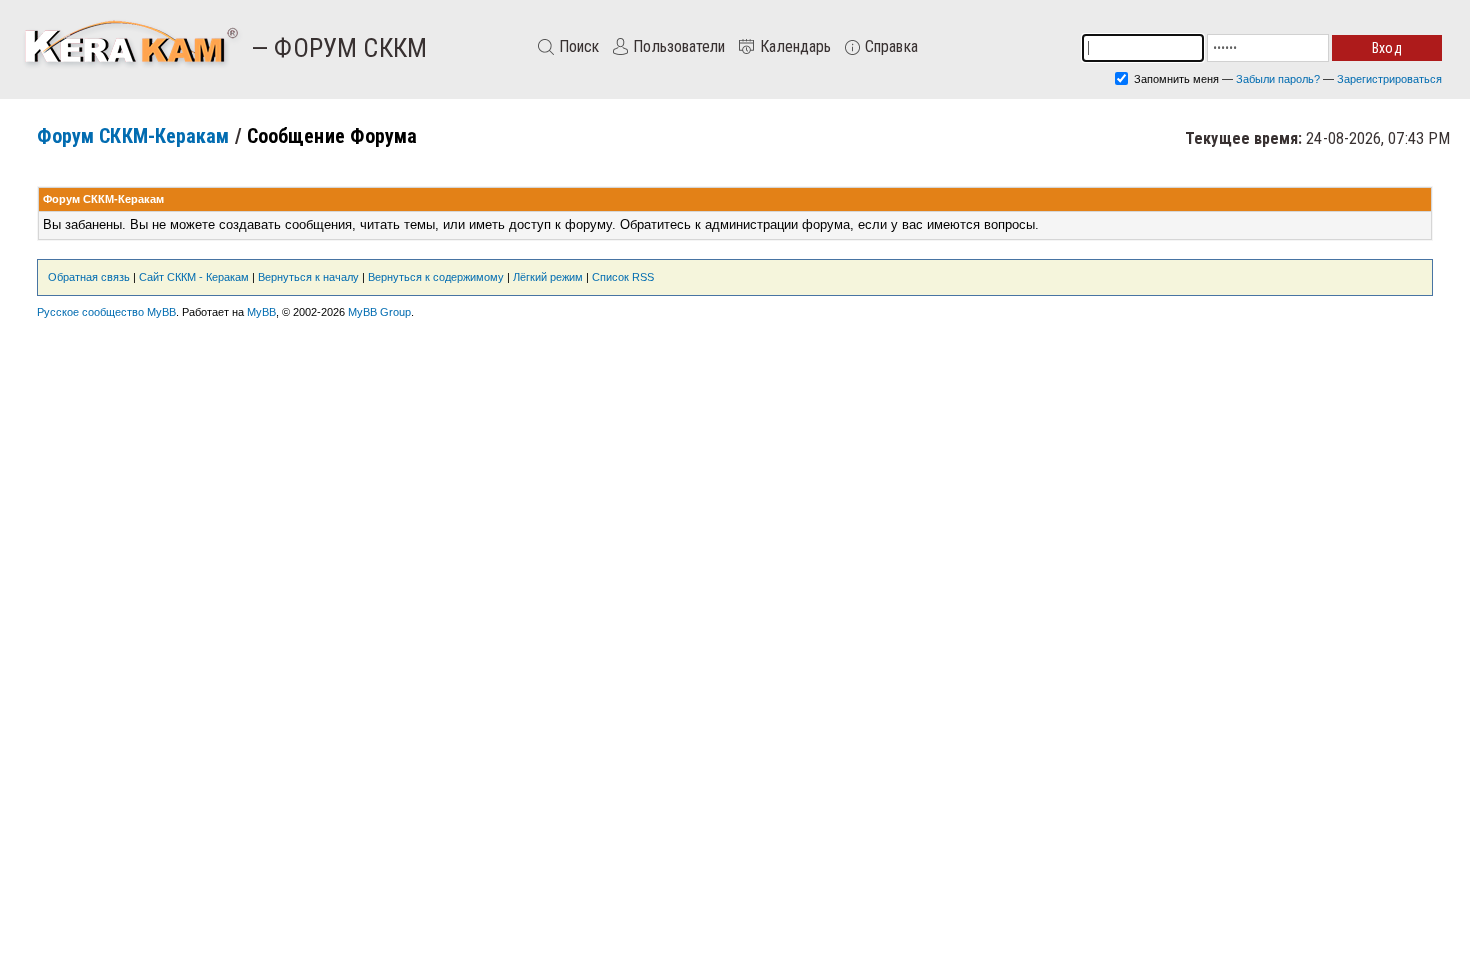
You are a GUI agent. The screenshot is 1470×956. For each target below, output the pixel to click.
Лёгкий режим (548, 277)
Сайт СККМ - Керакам (194, 277)
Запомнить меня (1175, 79)
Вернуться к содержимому (436, 277)
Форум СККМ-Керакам (133, 136)
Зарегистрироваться (1389, 79)
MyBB (261, 312)
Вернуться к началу (308, 277)
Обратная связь (89, 277)
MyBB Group (379, 312)
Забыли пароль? (1278, 79)
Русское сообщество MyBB (106, 312)
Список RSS (623, 277)
